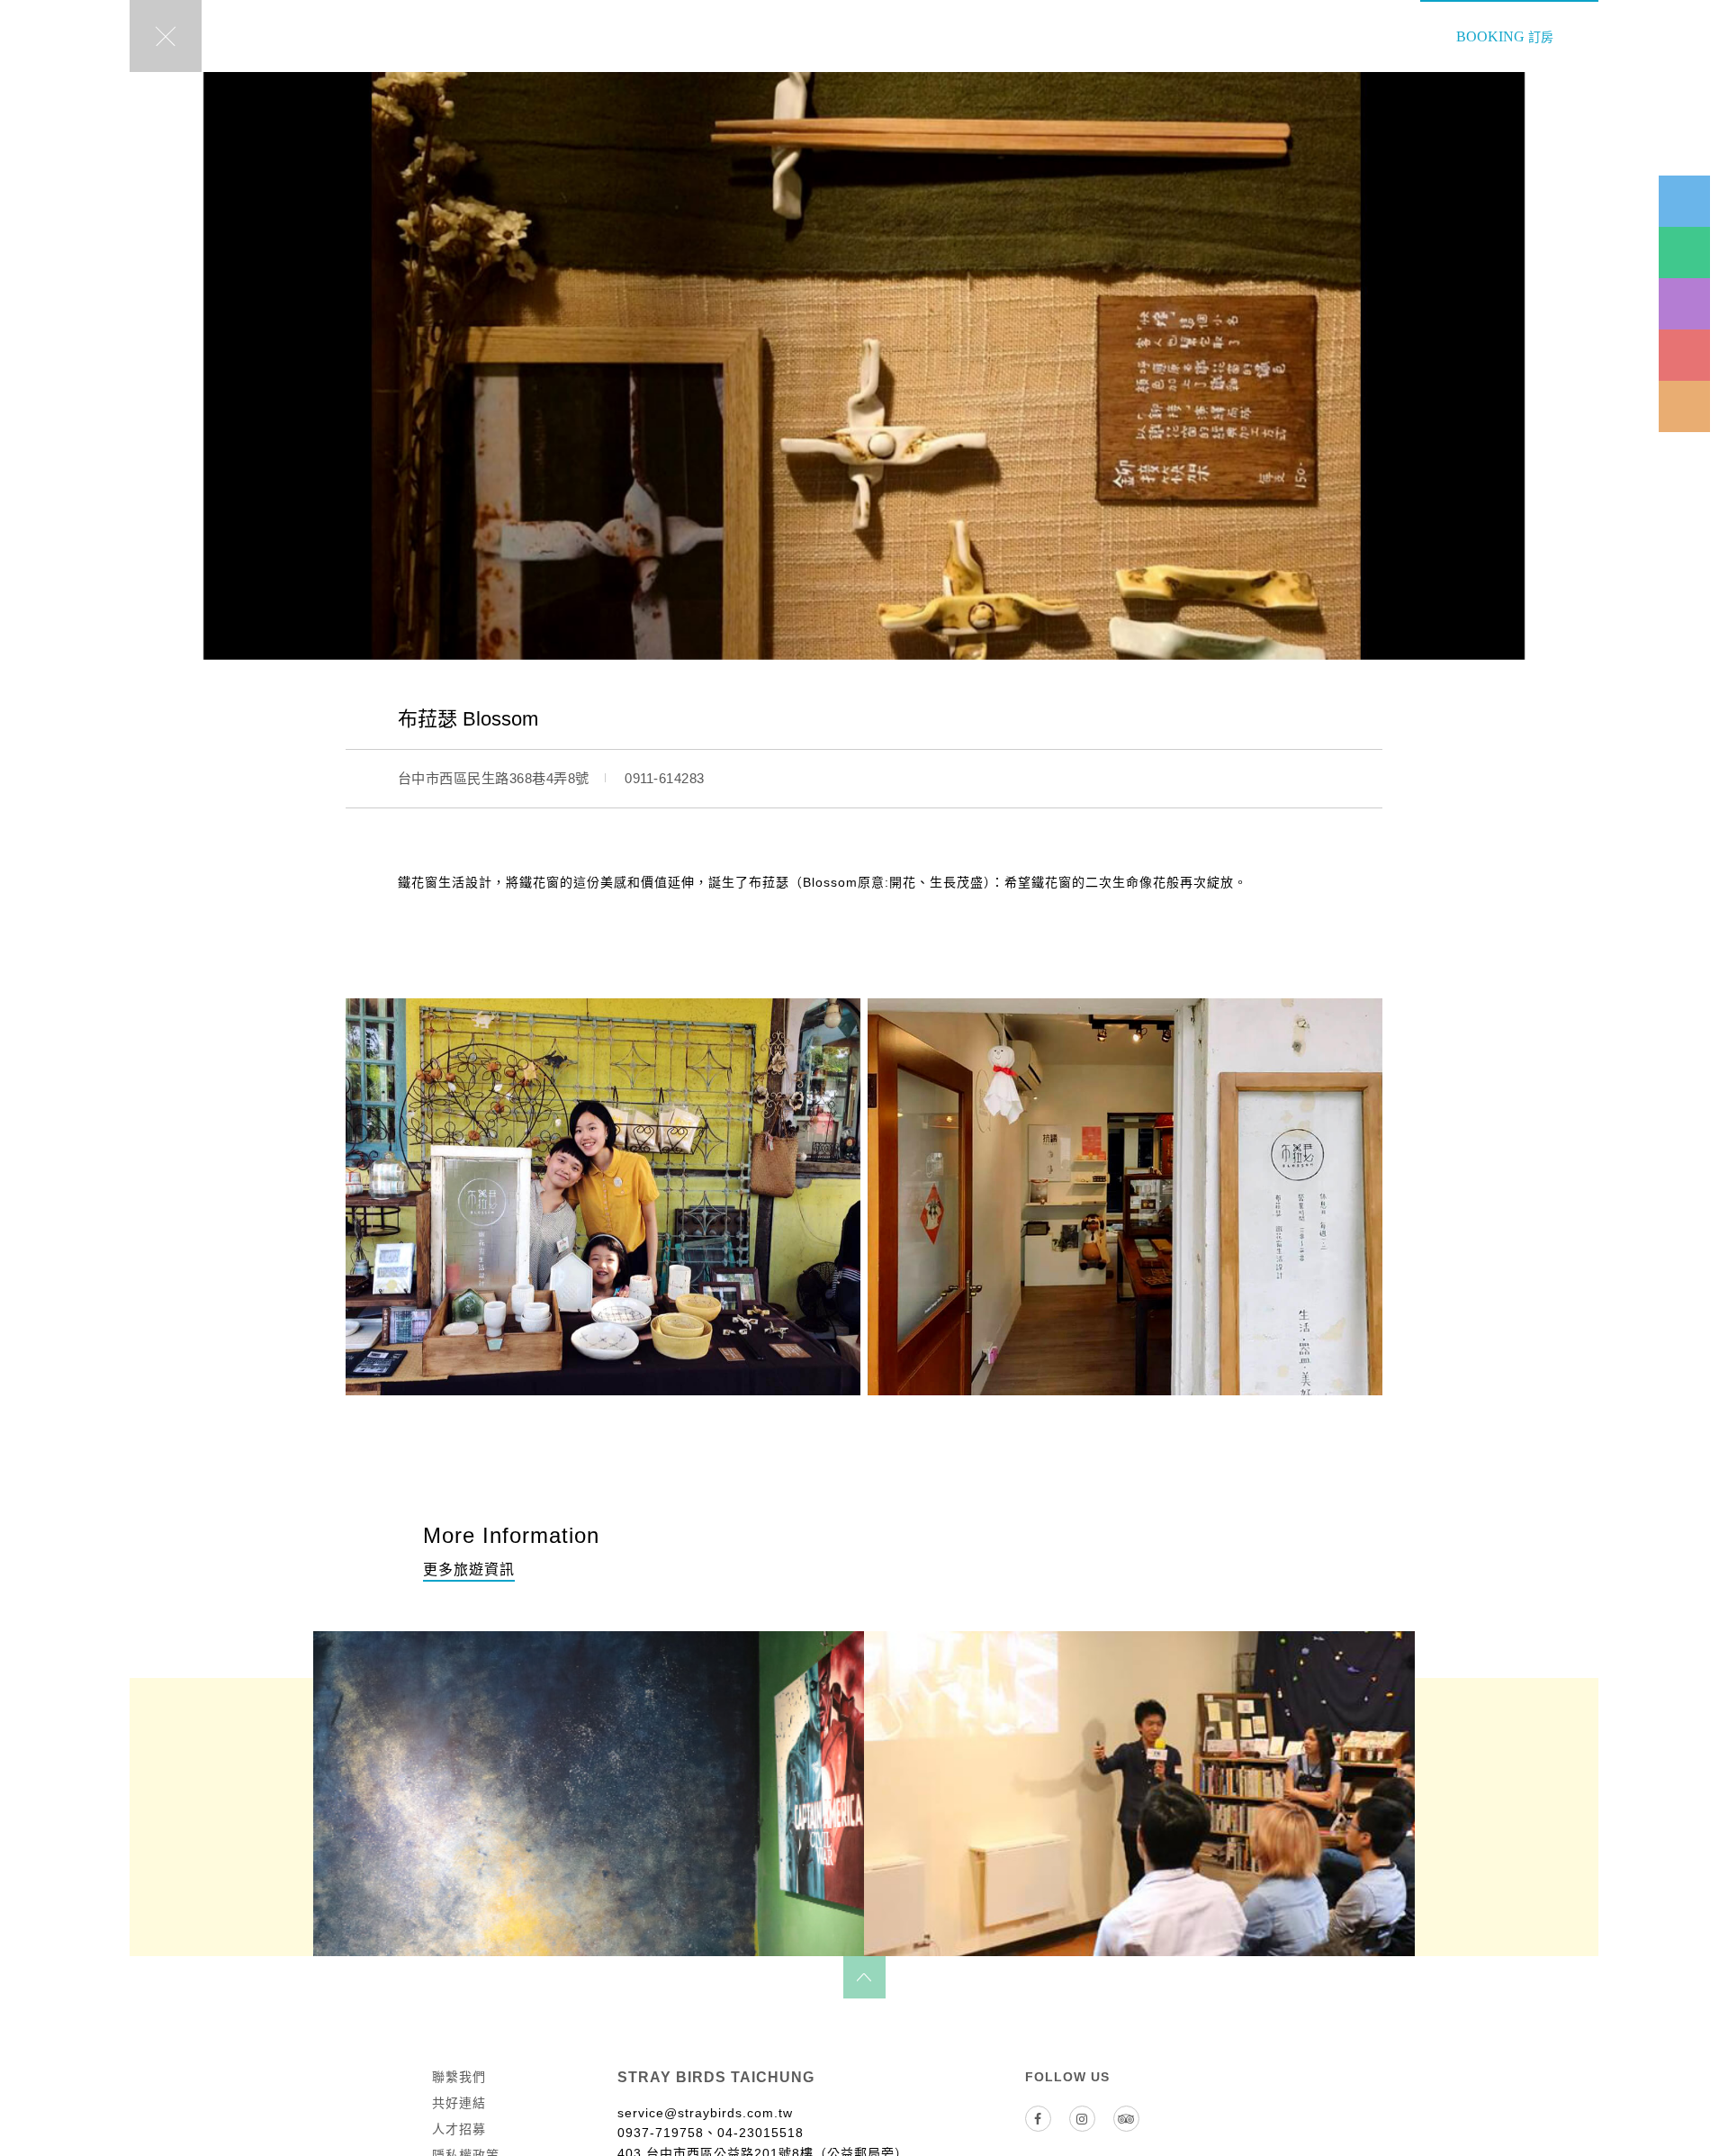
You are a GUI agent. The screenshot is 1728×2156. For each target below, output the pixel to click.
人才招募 (459, 2129)
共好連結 (459, 2103)
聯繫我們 (459, 2077)
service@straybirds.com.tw (705, 2113)
